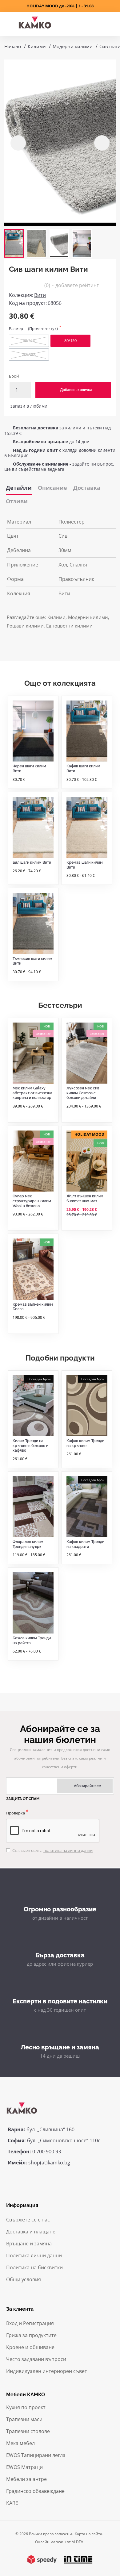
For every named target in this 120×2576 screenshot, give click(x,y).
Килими (37, 46)
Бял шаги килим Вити (32, 862)
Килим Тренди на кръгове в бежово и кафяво (30, 1446)
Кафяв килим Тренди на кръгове (85, 1443)
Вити (40, 295)
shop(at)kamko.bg (49, 2163)
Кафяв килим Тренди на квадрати (85, 1544)
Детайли (19, 488)
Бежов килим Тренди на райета (32, 1641)
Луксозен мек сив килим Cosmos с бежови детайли (83, 1093)
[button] (18, 143)
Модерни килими (73, 46)
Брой (14, 376)
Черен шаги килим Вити (29, 769)
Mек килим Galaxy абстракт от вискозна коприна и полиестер (32, 1093)
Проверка (16, 1813)
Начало (13, 46)
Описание (52, 488)
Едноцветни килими (69, 626)
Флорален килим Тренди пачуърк (28, 1544)
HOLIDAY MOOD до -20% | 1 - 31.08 (60, 6)
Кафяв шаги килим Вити (83, 769)
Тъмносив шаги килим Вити (32, 961)
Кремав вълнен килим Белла (33, 1307)
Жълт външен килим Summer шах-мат (85, 1199)
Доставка (87, 488)
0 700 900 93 (47, 2152)
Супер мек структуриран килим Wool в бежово (32, 1201)
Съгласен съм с (52, 1850)
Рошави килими (25, 626)
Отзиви (17, 501)
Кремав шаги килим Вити (85, 865)
